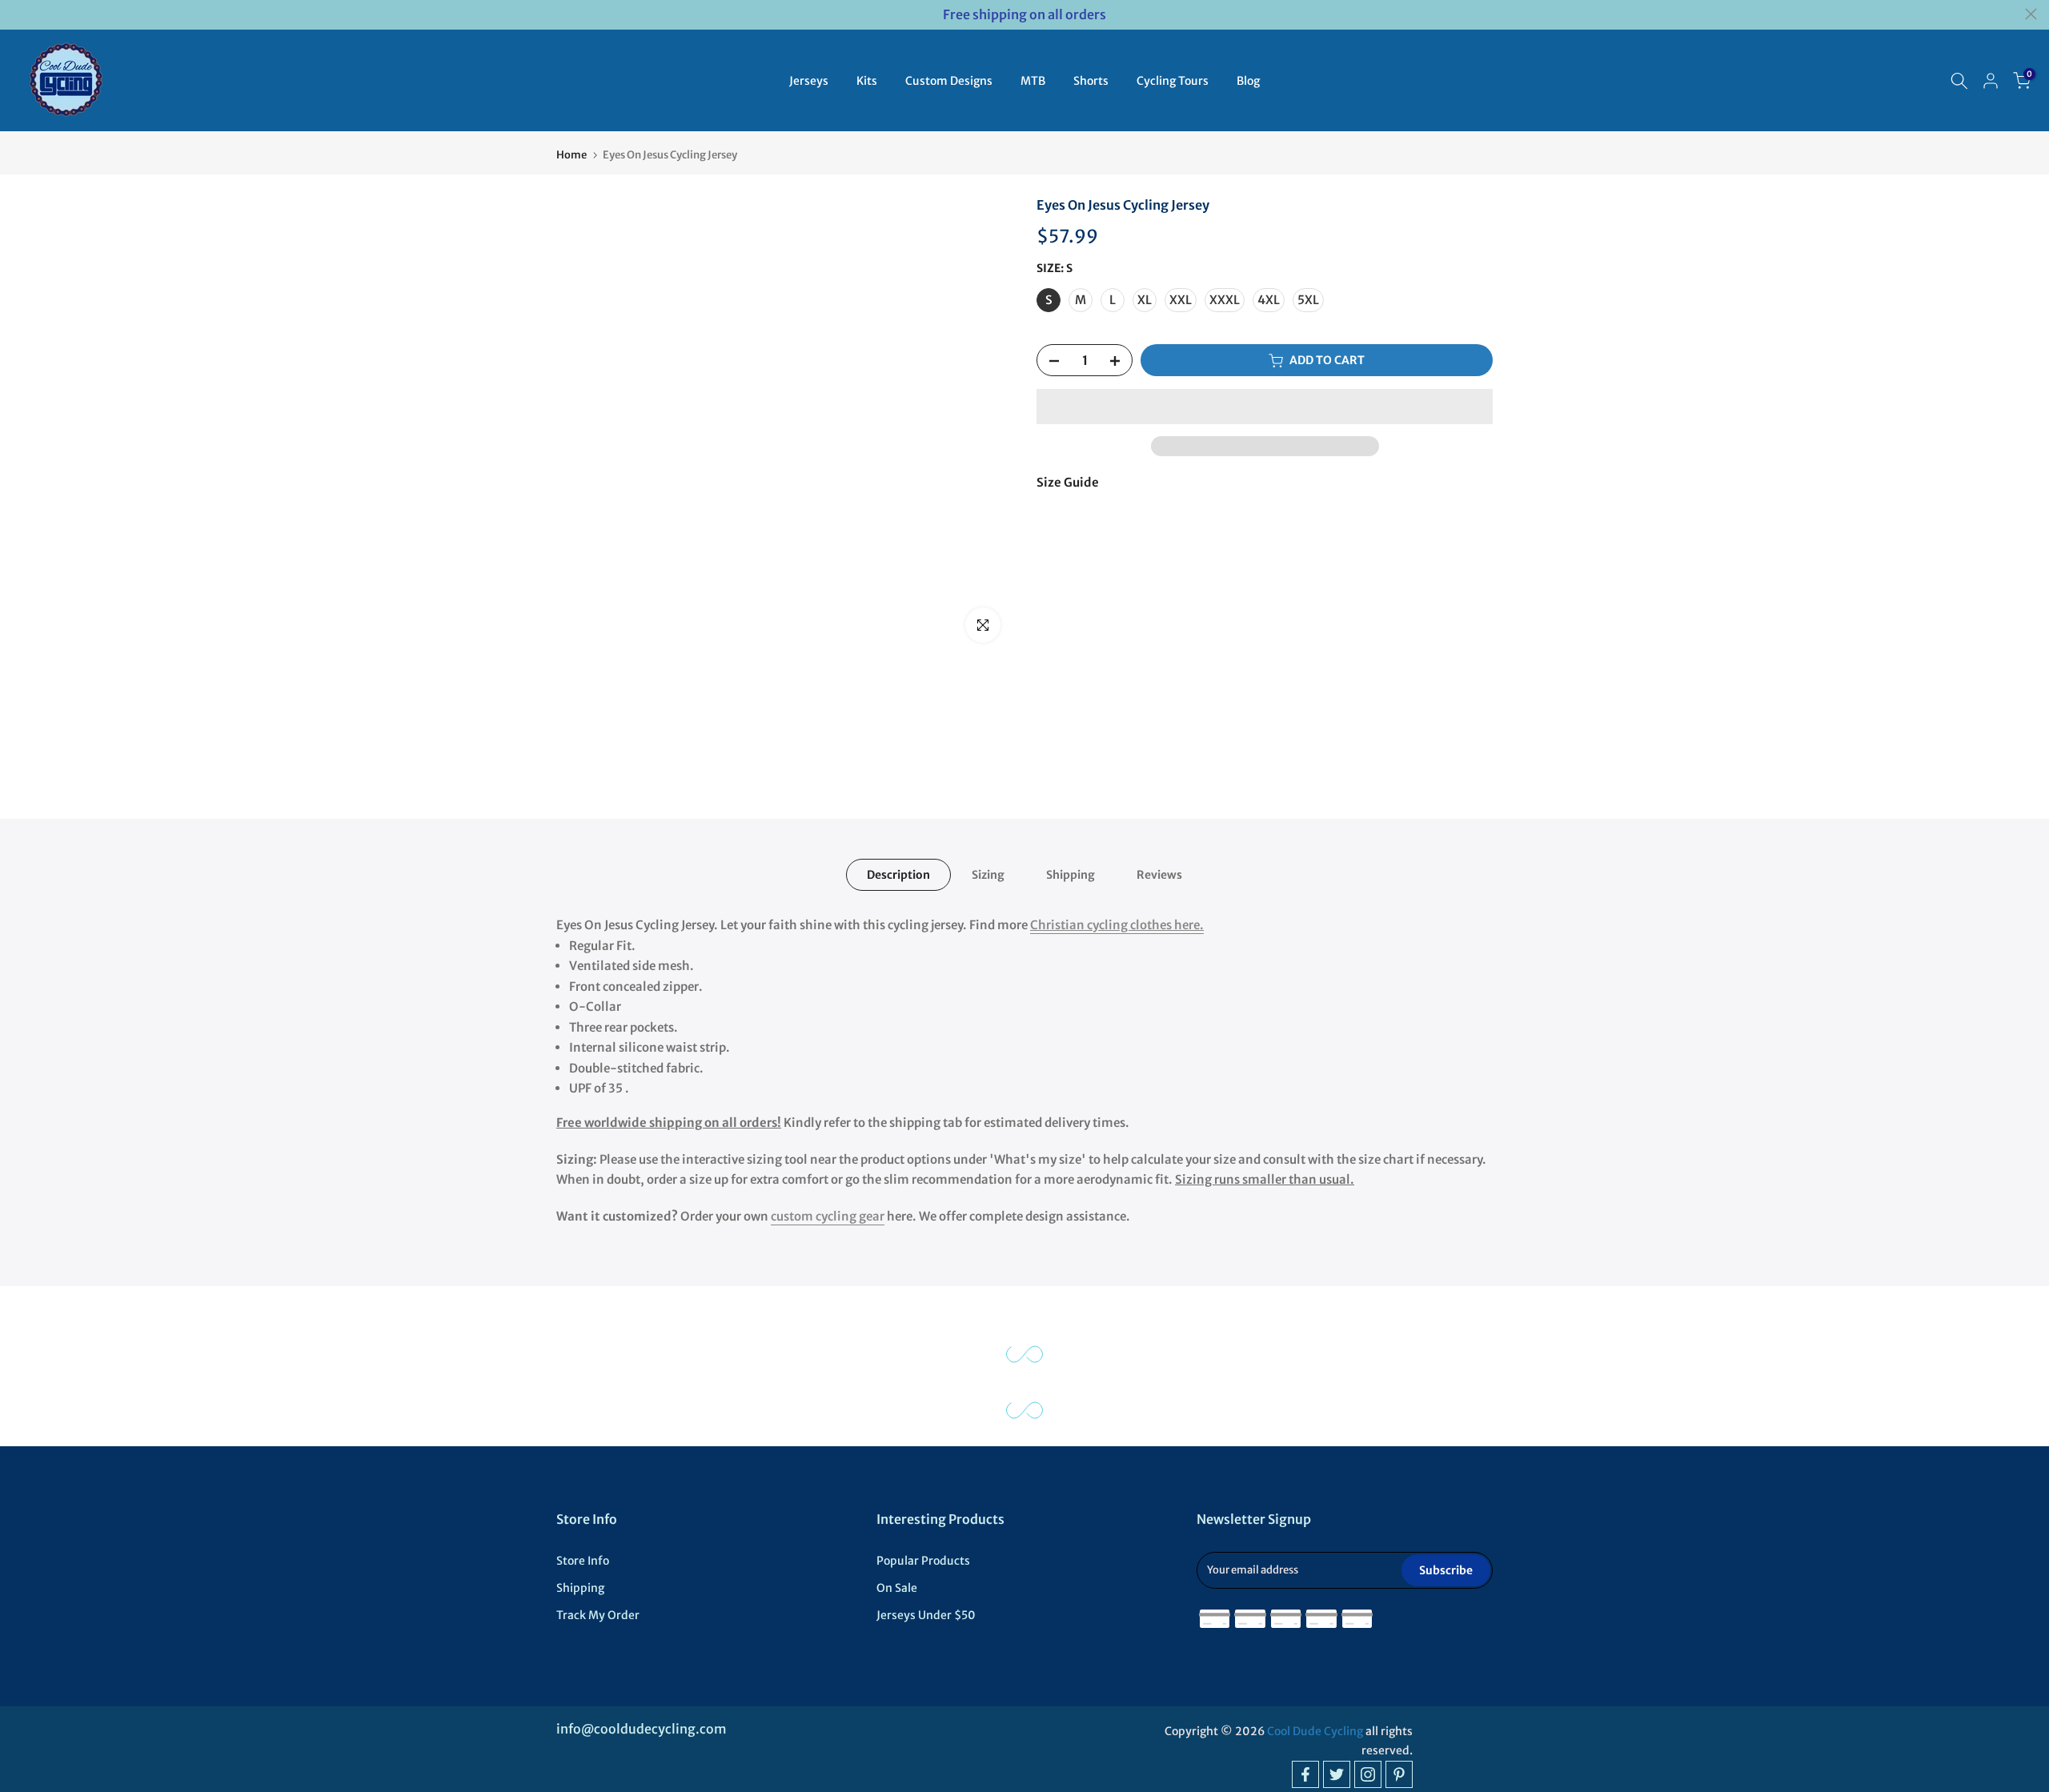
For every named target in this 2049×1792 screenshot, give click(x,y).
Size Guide (1068, 482)
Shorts (1091, 81)
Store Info (583, 1561)
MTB (1033, 81)
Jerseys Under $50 (926, 1615)
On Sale (897, 1588)
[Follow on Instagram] (1368, 1774)
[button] (1265, 407)
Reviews (1159, 875)
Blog (1248, 81)
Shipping (1071, 875)
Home (571, 155)
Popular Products (923, 1561)
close (18, 14)
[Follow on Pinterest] (1399, 1774)
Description (898, 875)
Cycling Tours (1173, 81)
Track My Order (598, 1615)
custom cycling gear (828, 1216)
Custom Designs (949, 81)
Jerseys (809, 81)
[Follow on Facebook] (1305, 1774)
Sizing (988, 875)
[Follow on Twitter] (1337, 1774)
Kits (867, 81)
